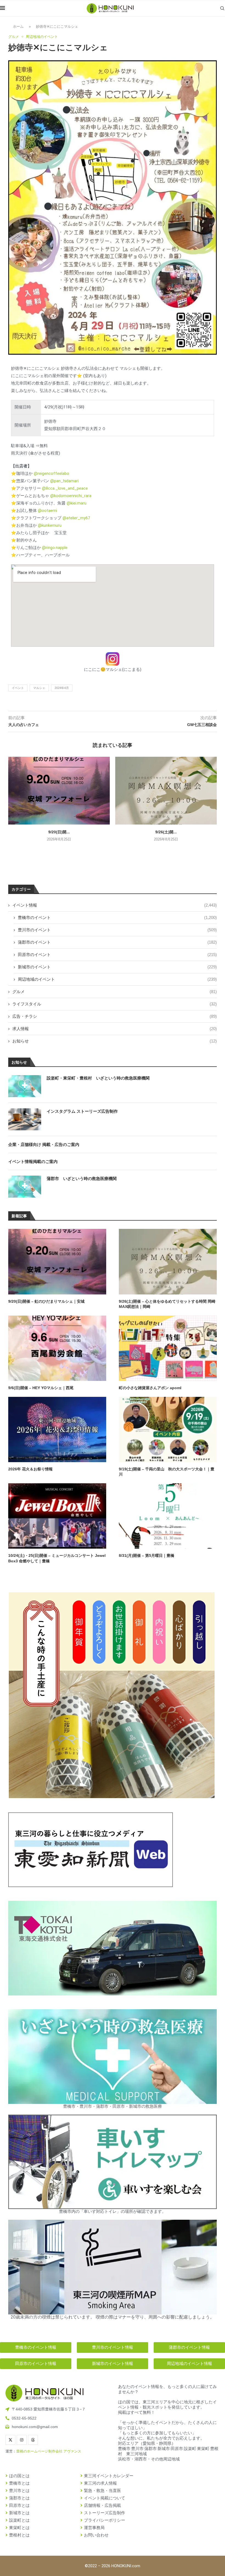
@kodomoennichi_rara (71, 496)
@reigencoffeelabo (51, 473)
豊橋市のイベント (117, 917)
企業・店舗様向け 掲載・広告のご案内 (44, 1144)
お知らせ (115, 1041)
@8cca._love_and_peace (65, 488)
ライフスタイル (115, 1004)
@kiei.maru (77, 503)
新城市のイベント (117, 967)
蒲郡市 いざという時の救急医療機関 (82, 1178)
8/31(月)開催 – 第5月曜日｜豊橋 (147, 1555)
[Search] (222, 8)
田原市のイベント (117, 955)
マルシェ (39, 688)
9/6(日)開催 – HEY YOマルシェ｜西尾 (41, 1388)
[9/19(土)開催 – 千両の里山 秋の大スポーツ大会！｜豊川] (168, 1429)
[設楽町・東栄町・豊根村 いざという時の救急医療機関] (25, 1086)
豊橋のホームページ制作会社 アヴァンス (49, 2451)
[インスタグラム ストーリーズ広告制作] (25, 1119)
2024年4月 (62, 688)
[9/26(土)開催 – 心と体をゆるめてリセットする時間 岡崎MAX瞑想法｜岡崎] (166, 791)
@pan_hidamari (64, 481)
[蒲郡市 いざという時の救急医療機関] (25, 1187)
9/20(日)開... (59, 832)
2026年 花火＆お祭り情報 (30, 1469)
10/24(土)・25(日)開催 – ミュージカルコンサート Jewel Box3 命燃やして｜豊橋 (57, 1558)
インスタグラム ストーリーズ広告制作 (82, 1111)
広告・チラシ (115, 1016)
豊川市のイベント (117, 930)
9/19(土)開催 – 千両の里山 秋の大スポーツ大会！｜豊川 (167, 1472)
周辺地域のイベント (117, 979)
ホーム (18, 26)
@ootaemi (47, 511)
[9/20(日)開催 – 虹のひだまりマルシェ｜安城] (59, 791)
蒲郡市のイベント (117, 942)
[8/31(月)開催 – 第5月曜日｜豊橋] (168, 1516)
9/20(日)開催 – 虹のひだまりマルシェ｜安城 (46, 1301)
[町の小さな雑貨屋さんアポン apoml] (168, 1348)
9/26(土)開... (166, 832)
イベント (18, 688)
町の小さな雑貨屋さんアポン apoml (150, 1388)
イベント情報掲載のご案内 (33, 1161)
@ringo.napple (55, 548)
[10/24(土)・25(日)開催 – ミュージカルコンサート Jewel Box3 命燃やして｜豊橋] (57, 1516)
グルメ (115, 992)
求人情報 (115, 1029)
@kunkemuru (50, 525)
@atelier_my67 (76, 518)
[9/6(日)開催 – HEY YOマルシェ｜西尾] (57, 1348)
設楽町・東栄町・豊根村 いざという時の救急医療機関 (98, 1078)
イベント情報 (115, 905)
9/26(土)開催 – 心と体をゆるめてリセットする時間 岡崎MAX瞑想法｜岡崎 (167, 1304)
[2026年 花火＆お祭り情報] (57, 1429)
